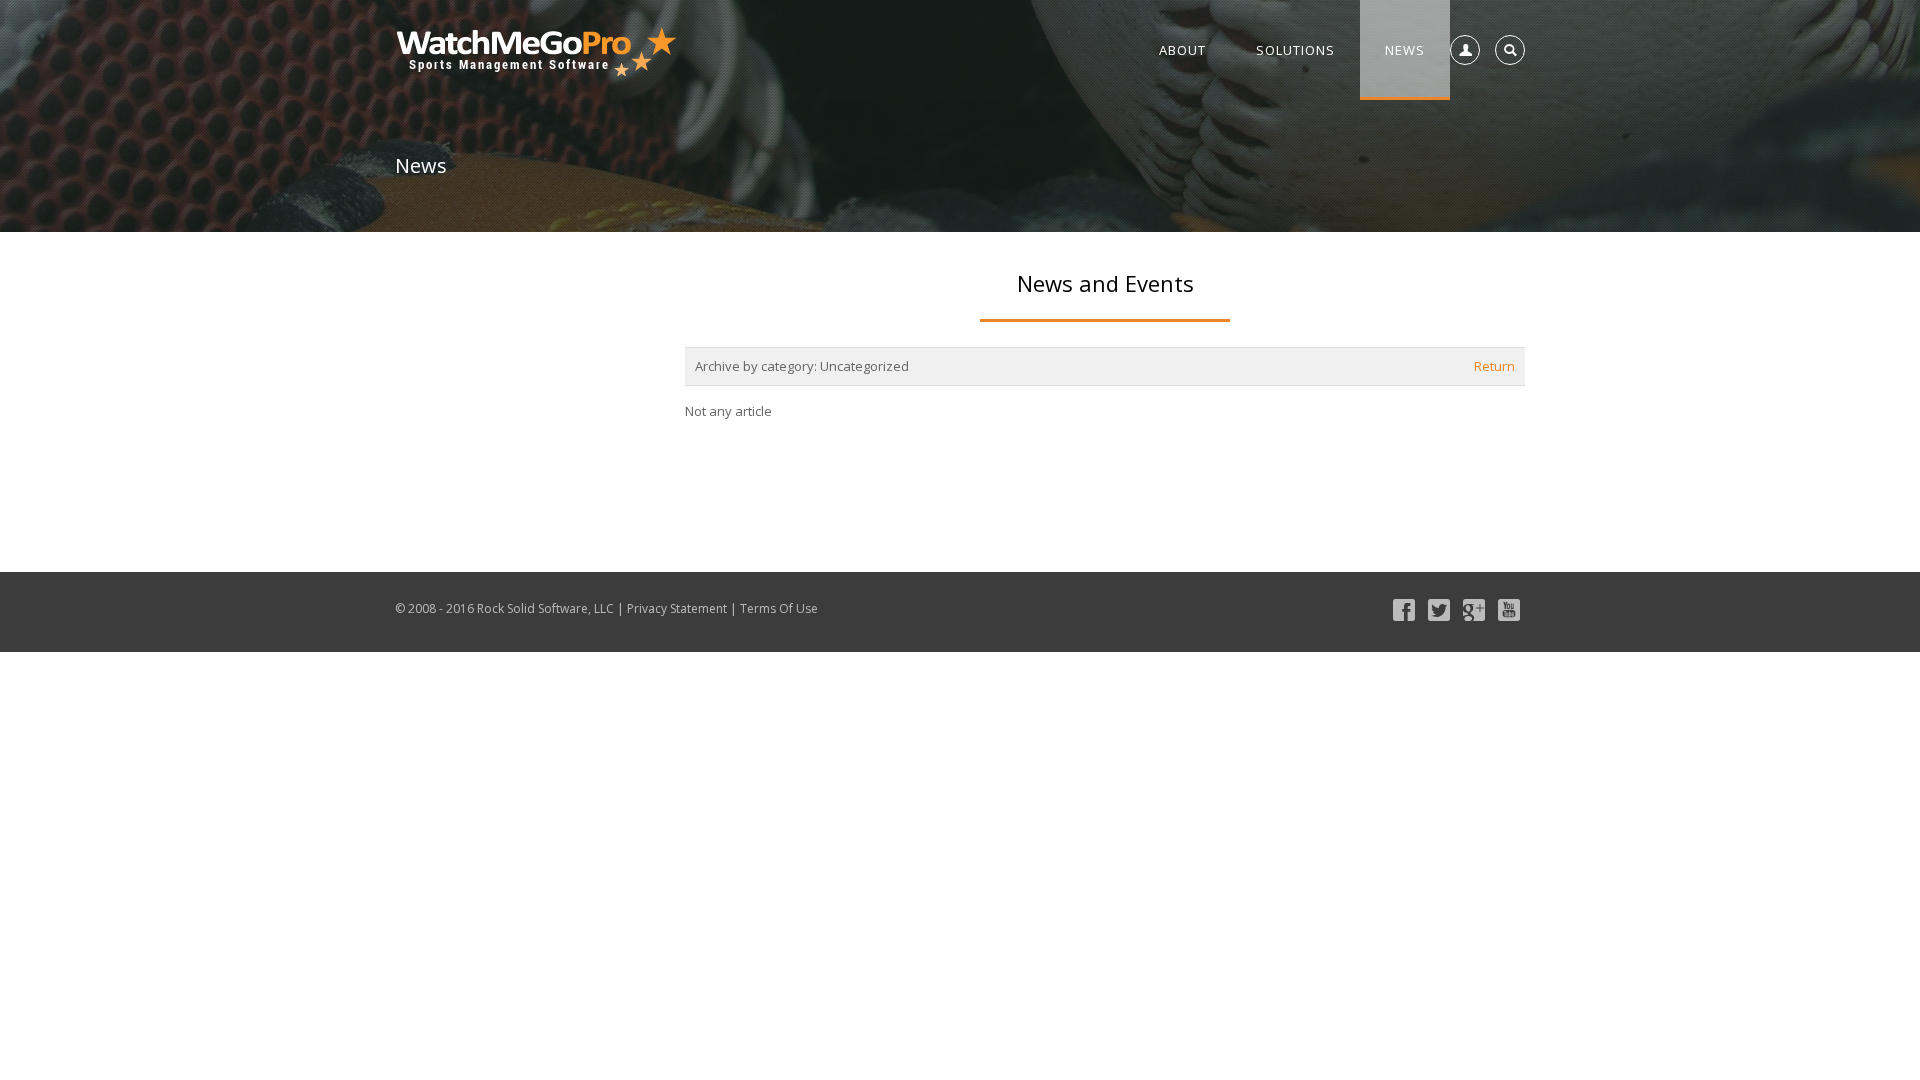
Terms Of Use (779, 608)
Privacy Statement (677, 608)
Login (1461, 95)
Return (1494, 366)
